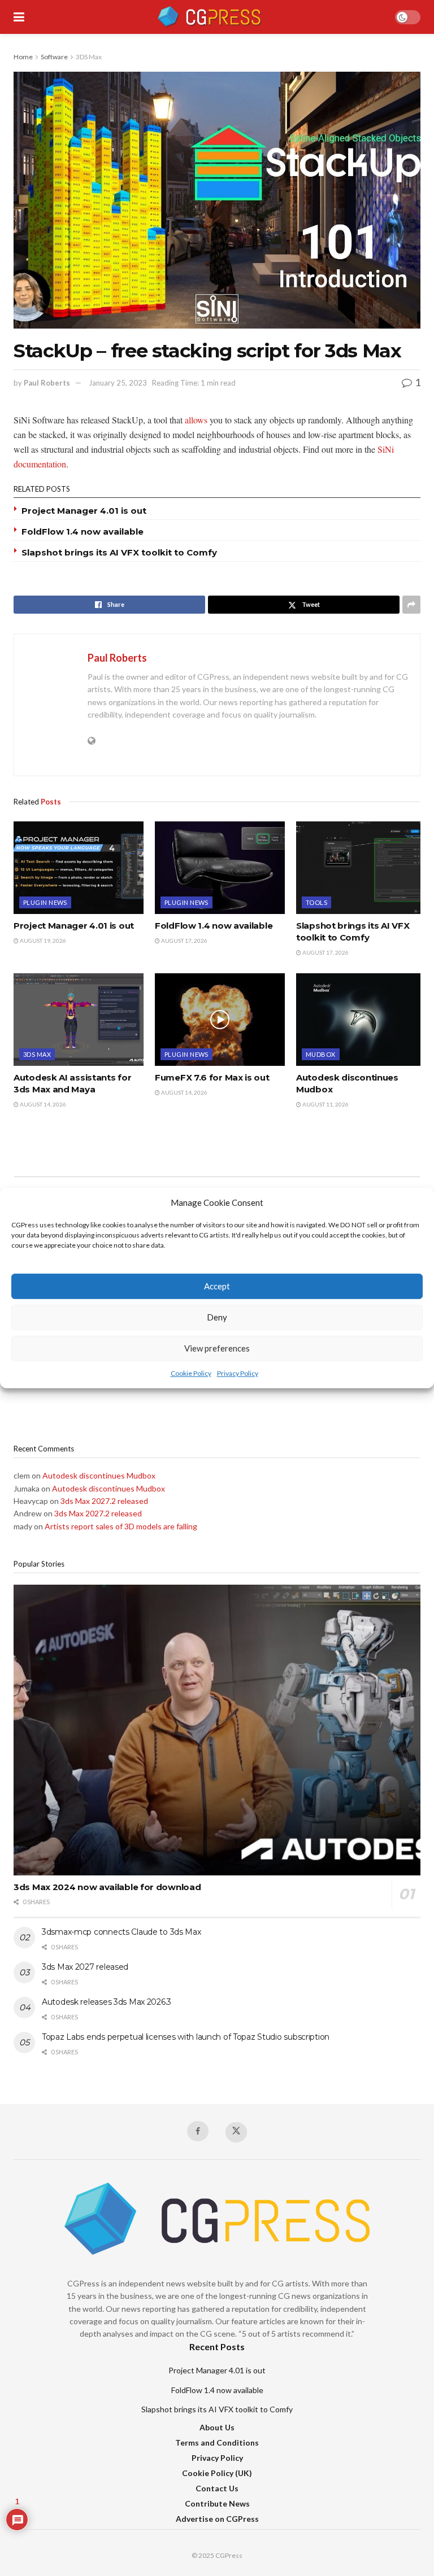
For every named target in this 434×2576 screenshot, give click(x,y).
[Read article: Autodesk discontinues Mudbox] (361, 1020)
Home (23, 57)
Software (54, 57)
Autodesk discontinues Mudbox (99, 1475)
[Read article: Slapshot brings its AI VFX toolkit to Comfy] (361, 868)
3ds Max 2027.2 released (104, 1501)
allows (196, 420)
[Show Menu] (19, 17)
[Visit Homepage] (209, 17)
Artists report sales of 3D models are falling (121, 1526)
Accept (217, 1287)
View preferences (217, 1349)
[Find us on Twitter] (236, 2132)
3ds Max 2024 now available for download (107, 1887)
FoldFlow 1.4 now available (83, 532)
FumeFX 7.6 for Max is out (212, 1077)
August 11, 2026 (325, 1104)
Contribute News (217, 2503)
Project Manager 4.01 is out (84, 511)
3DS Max (89, 57)
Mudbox (321, 1054)
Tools (316, 902)
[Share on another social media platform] (411, 605)
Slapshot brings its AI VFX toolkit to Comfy (119, 552)
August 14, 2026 (42, 1104)
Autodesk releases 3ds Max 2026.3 (107, 2002)
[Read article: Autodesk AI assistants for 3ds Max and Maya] (79, 1020)
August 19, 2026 (42, 941)
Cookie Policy (191, 1373)
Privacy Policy (238, 1373)
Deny (217, 1318)
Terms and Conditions (217, 2442)
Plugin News (45, 902)
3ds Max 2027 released (85, 1967)
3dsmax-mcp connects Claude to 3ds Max (121, 1932)
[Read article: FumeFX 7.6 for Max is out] (220, 1020)
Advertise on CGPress (217, 2519)
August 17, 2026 (184, 941)
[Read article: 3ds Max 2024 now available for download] (217, 1730)
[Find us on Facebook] (198, 2131)
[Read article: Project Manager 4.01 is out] (79, 868)
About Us (217, 2427)
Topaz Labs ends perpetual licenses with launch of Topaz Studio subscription (186, 2037)
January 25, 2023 (118, 383)
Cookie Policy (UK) (217, 2473)
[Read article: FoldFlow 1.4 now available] (220, 868)
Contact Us (217, 2488)
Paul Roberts (47, 383)
